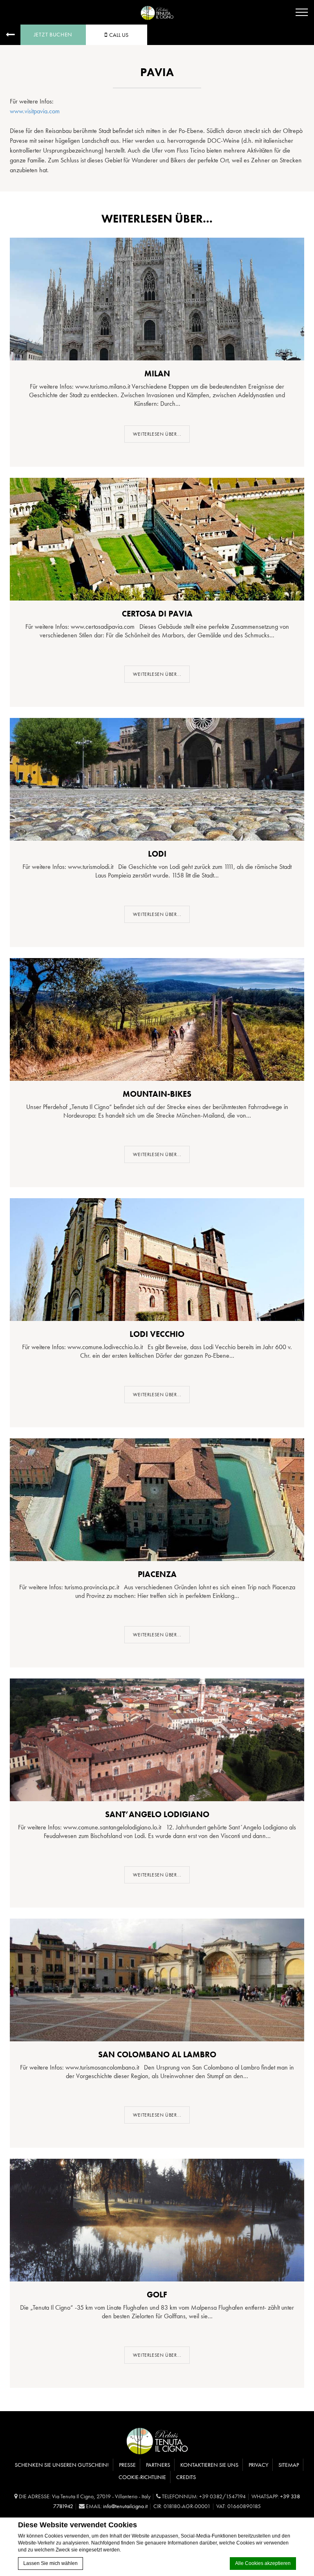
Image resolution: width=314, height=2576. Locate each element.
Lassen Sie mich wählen (50, 2563)
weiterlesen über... (157, 434)
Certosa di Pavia (157, 614)
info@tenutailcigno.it (125, 2506)
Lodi (157, 854)
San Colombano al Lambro (157, 2054)
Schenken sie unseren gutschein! (62, 2465)
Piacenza (157, 1574)
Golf (157, 2295)
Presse (127, 2465)
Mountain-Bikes (157, 1094)
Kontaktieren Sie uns (209, 2465)
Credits (186, 2477)
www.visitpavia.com (35, 111)
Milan (157, 373)
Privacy (258, 2465)
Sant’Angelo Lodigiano (157, 1814)
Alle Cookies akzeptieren (263, 2563)
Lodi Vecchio (157, 1334)
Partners (158, 2465)
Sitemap (289, 2465)
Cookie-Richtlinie (142, 2477)
